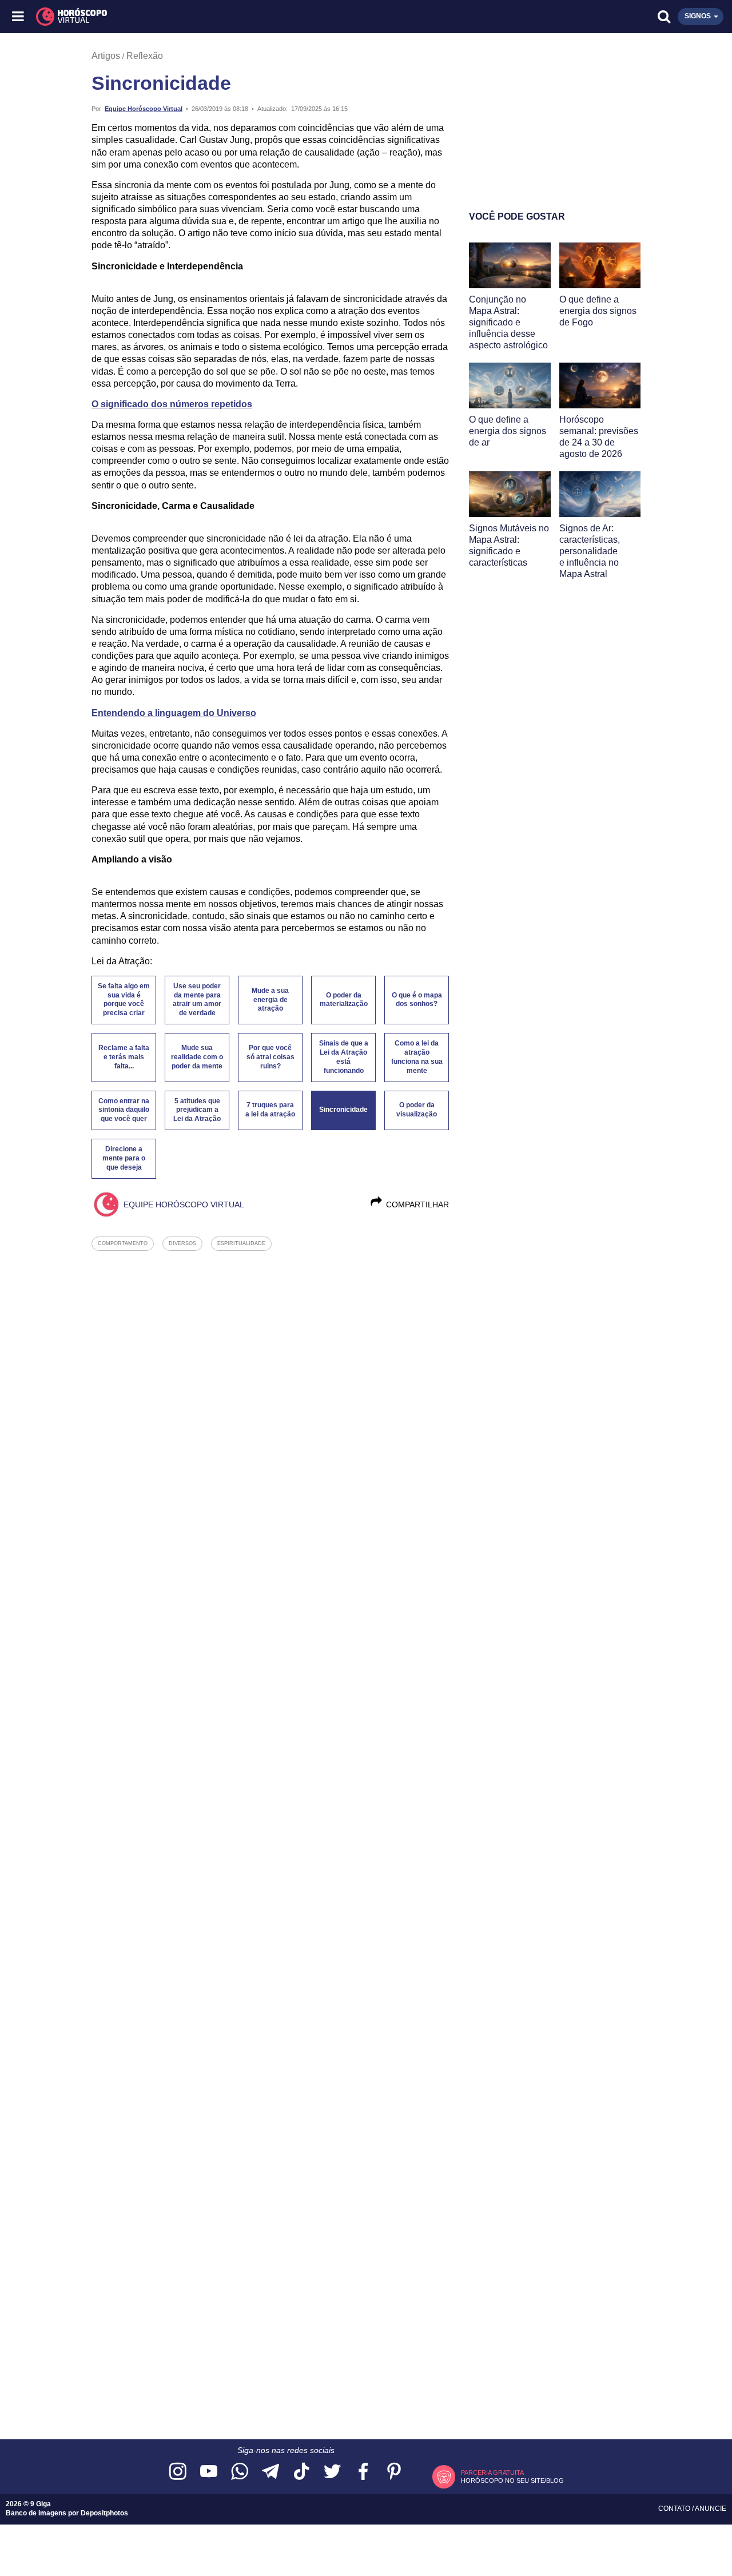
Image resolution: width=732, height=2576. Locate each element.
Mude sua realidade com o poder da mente (197, 1057)
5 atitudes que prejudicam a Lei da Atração (197, 1110)
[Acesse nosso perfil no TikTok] (301, 2472)
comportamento (123, 1243)
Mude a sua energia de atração (270, 1000)
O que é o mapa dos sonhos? (417, 1000)
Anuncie (711, 2509)
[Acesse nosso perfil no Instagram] (178, 2472)
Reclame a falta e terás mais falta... (124, 1057)
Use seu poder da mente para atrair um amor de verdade (197, 1000)
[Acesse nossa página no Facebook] (363, 2472)
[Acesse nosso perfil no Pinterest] (394, 2472)
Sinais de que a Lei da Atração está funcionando (344, 1057)
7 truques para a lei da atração (270, 1110)
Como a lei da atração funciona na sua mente (417, 1057)
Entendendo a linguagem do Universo (174, 713)
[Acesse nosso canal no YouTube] (209, 2472)
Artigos (106, 56)
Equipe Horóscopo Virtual (144, 109)
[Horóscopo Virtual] (193, 17)
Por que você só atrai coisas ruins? (270, 1057)
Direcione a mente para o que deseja (124, 1158)
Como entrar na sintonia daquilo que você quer (124, 1110)
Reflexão (145, 56)
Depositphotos (104, 2513)
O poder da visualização (417, 1110)
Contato (675, 2509)
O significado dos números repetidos (172, 404)
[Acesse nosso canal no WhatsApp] (240, 2472)
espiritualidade (241, 1243)
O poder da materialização (344, 1000)
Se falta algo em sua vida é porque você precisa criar (124, 1000)
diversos (182, 1243)
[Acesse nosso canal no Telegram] (270, 2472)
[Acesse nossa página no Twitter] (332, 2472)
